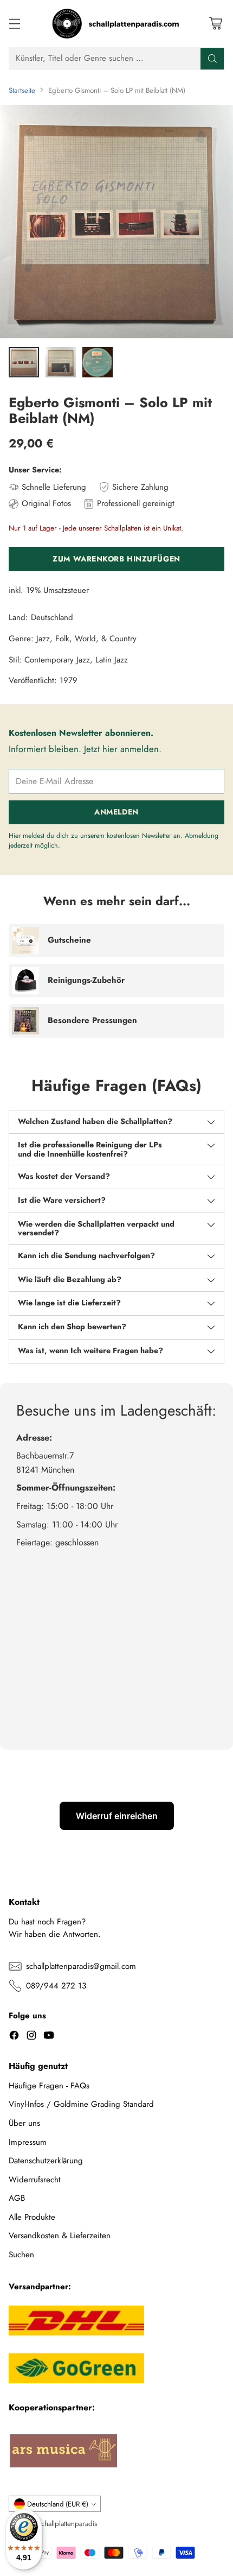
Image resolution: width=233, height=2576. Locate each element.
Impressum (28, 2142)
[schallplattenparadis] (116, 24)
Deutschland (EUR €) (58, 2504)
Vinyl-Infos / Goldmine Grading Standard (81, 2104)
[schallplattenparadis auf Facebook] (14, 2037)
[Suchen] (212, 59)
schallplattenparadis (68, 2524)
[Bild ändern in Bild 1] (24, 362)
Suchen (21, 2255)
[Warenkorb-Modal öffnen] (215, 24)
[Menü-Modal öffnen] (14, 24)
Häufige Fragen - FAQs (49, 2086)
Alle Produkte (32, 2217)
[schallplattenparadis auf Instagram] (31, 2037)
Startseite (22, 90)
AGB (17, 2198)
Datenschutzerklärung (46, 2161)
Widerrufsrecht (35, 2180)
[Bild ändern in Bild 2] (61, 362)
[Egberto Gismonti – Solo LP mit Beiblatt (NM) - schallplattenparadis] (116, 222)
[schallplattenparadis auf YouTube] (49, 2037)
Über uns (24, 2123)
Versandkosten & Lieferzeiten (60, 2236)
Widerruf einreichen (117, 1816)
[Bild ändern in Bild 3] (98, 362)
